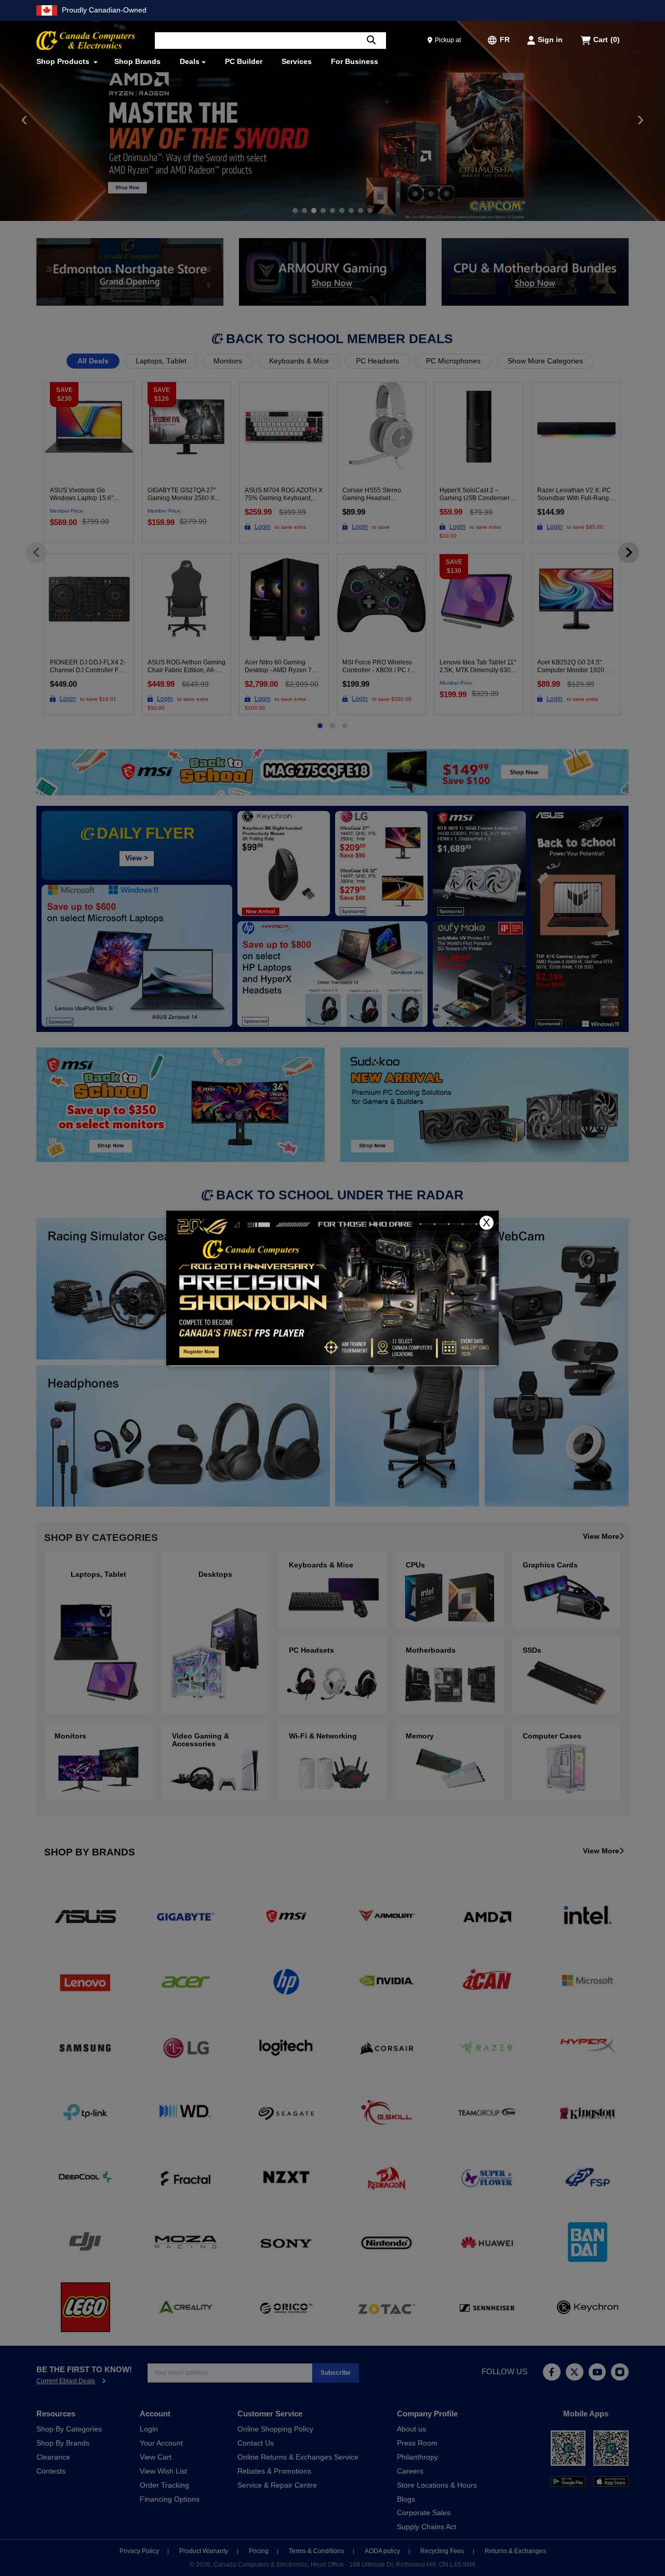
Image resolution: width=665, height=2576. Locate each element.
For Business (355, 62)
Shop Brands (137, 62)
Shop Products (64, 62)
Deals (190, 62)
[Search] (371, 41)
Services (297, 62)
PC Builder (244, 62)
